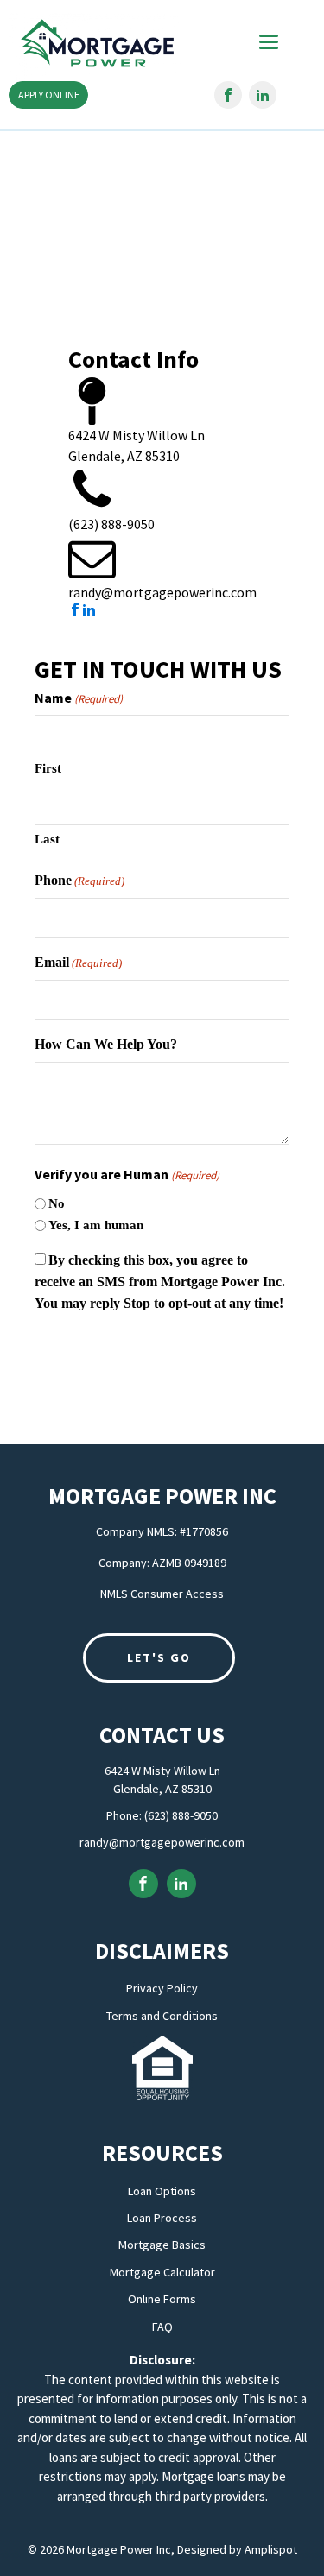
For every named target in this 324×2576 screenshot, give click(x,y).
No (57, 1203)
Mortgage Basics (162, 2245)
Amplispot (271, 2549)
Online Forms (162, 2299)
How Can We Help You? (106, 1044)
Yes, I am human (96, 1225)
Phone (79, 880)
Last (47, 839)
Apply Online (49, 95)
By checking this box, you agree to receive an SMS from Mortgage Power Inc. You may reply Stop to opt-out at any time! (160, 1282)
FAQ (162, 2327)
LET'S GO (159, 1657)
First (48, 768)
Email (78, 962)
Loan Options (162, 2191)
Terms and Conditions (162, 2016)
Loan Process (162, 2218)
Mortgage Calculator (162, 2273)
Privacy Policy (162, 1989)
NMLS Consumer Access (162, 1594)
